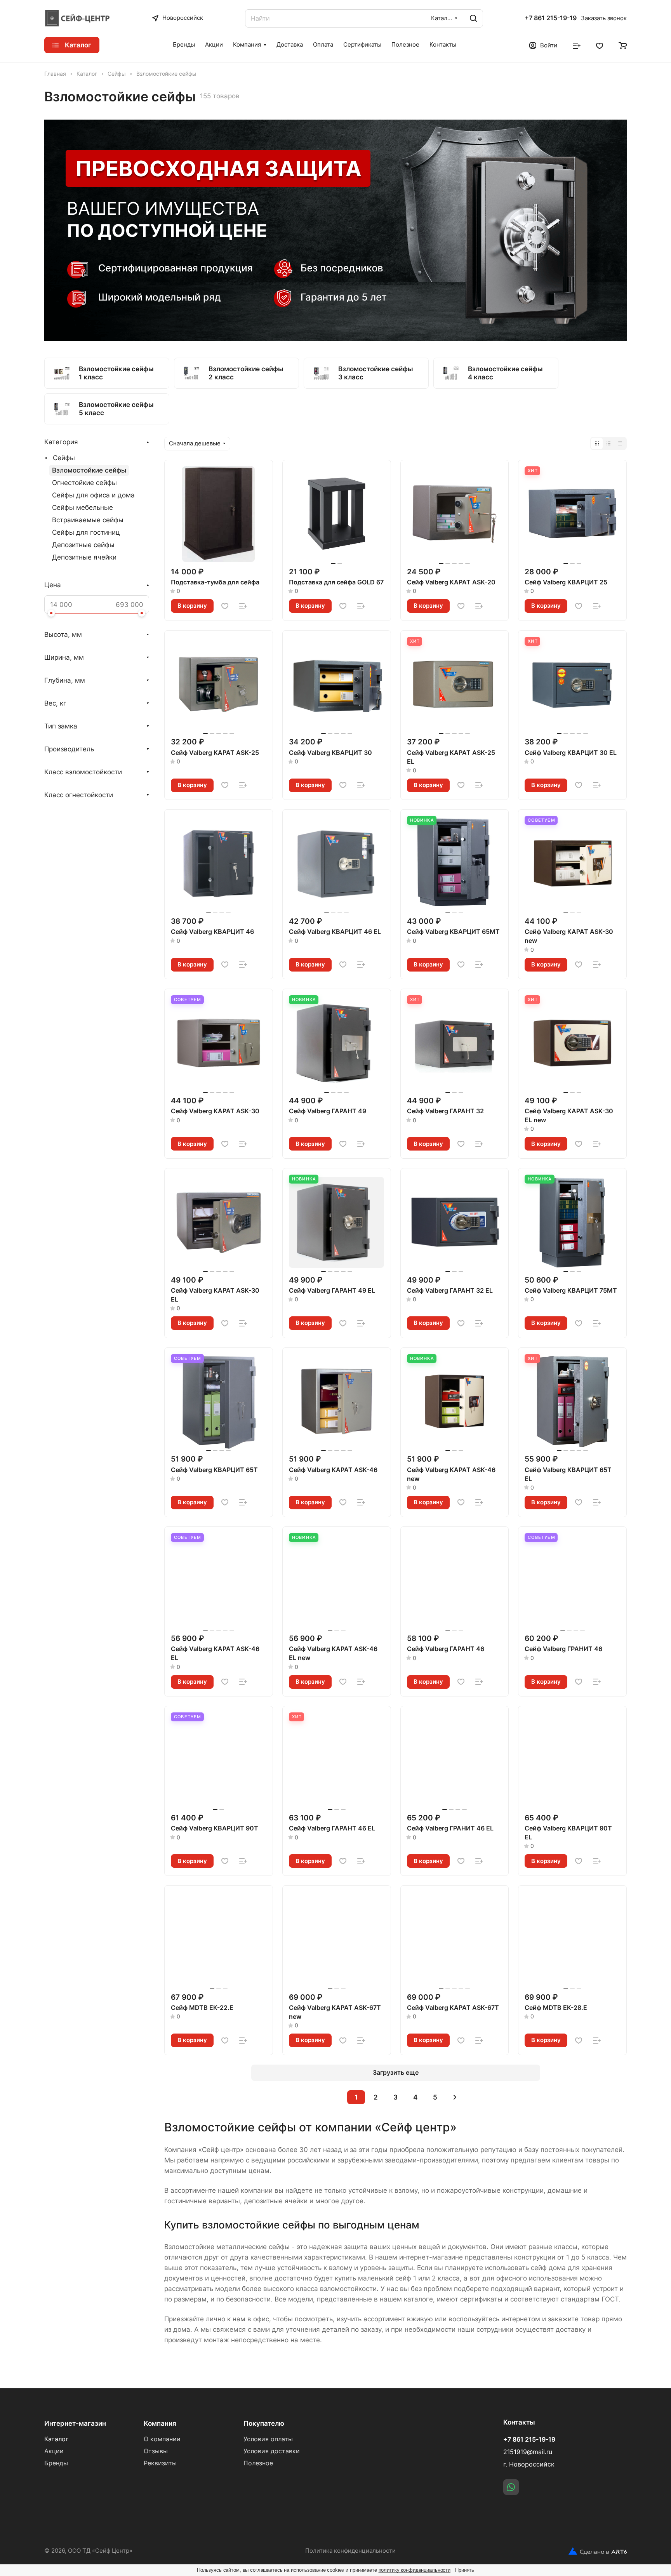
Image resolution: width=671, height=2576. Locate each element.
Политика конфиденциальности (350, 2551)
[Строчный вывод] (608, 443)
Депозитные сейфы (83, 545)
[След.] (455, 2097)
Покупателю (264, 2423)
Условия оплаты (268, 2439)
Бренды (56, 2463)
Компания (160, 2423)
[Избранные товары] (600, 45)
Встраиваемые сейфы (88, 520)
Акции (54, 2451)
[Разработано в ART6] (598, 2551)
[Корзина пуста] (623, 45)
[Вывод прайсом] (620, 443)
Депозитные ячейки (84, 557)
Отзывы (156, 2451)
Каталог (56, 2439)
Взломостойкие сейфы (89, 470)
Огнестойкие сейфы (84, 483)
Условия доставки (272, 2451)
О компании (162, 2439)
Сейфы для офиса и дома (93, 495)
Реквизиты (160, 2463)
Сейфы (64, 458)
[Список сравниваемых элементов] (577, 45)
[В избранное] (225, 606)
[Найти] (473, 18)
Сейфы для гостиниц (86, 532)
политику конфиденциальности (415, 2570)
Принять (465, 2570)
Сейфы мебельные (83, 508)
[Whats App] (511, 2487)
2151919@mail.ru (528, 2452)
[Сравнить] (243, 606)
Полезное (258, 2463)
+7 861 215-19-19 (551, 18)
